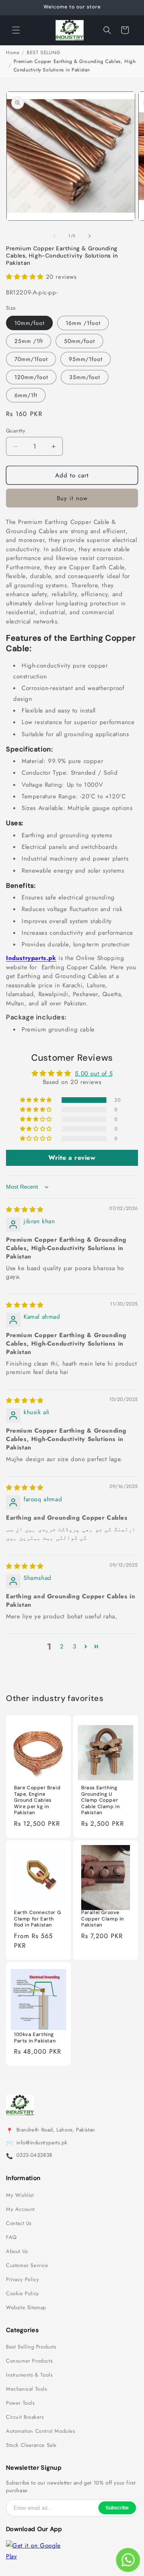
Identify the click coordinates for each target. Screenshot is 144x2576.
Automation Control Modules (41, 2431)
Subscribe (117, 2508)
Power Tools (20, 2403)
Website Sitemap (26, 2308)
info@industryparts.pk (42, 2143)
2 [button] (62, 1646)
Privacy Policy (22, 2280)
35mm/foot (85, 377)
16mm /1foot (83, 323)
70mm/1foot (31, 359)
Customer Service (27, 2265)
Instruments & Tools (29, 2375)
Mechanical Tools (27, 2389)
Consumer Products (29, 2361)
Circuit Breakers (25, 2417)
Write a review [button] (72, 1158)
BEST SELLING (43, 53)
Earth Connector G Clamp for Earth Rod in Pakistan (37, 1919)
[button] (16, 30)
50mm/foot (79, 341)
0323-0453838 (34, 2155)
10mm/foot (29, 323)
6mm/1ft (26, 395)
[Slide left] (54, 236)
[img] (25, 1210)
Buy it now (72, 498)
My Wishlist (20, 2195)
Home (13, 53)
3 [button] (75, 1646)
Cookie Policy (23, 2294)
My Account (20, 2209)
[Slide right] (90, 236)
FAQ (11, 2237)
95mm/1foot (86, 359)
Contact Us (19, 2223)
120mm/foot (31, 377)
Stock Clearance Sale (31, 2445)
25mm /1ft (29, 341)
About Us (17, 2251)
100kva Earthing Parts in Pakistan (35, 2038)
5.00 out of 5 (94, 1074)
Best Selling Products (31, 2347)
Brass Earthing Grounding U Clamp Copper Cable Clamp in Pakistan (100, 1800)
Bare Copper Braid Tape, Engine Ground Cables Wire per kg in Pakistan (37, 1800)
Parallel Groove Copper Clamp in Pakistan (103, 1919)
